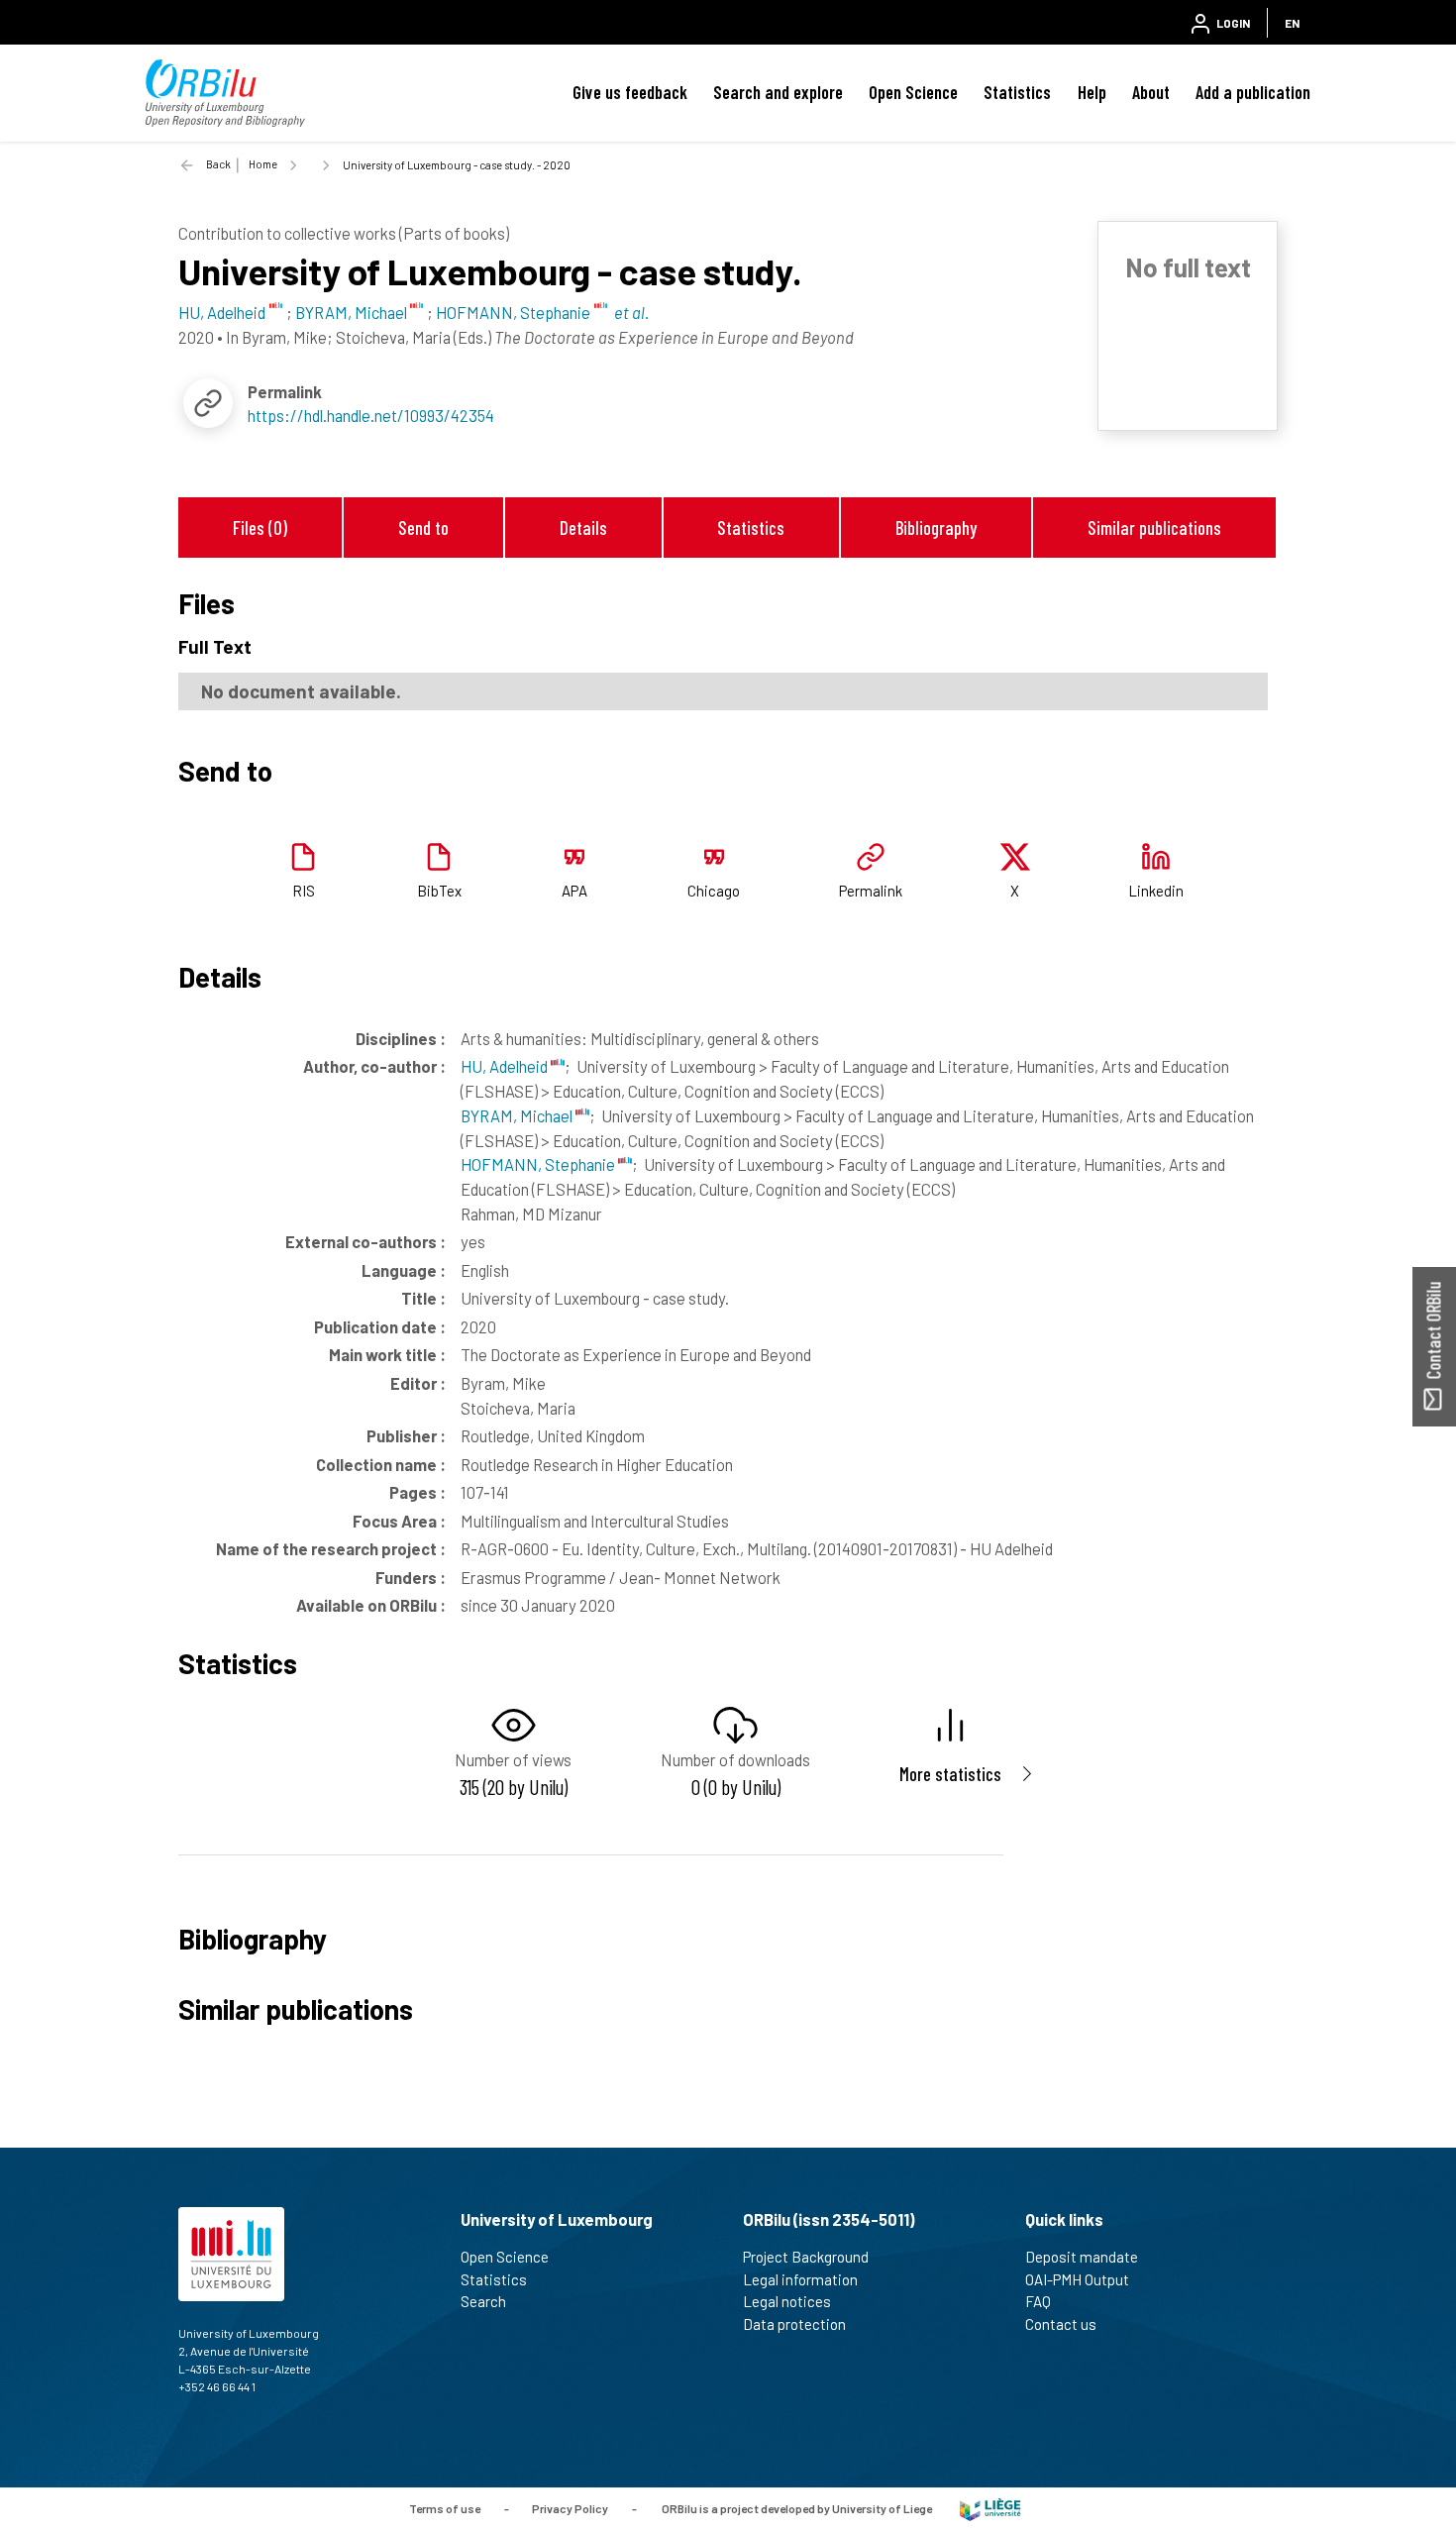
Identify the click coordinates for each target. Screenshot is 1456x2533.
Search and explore (778, 92)
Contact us (1061, 2324)
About (1151, 92)
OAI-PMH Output (1077, 2279)
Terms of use (445, 2508)
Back (218, 164)
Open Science (913, 92)
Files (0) (260, 528)
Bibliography (936, 528)
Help (1092, 92)
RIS (304, 891)
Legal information (800, 2279)
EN (1292, 23)
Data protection (794, 2324)
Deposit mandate (1082, 2257)
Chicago (714, 891)
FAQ (1038, 2301)
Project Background (806, 2257)
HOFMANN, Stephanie (539, 1164)
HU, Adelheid (506, 1066)
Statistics (1017, 92)
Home (263, 164)
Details (583, 528)
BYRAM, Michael (518, 1115)
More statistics (950, 1774)
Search (483, 2301)
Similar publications (1154, 528)
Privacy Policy (570, 2508)
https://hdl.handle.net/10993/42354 (371, 415)
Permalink (871, 891)
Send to (423, 528)
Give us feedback (630, 92)
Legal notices (787, 2301)
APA (574, 891)
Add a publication (1253, 92)
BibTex (439, 891)
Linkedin (1156, 891)
